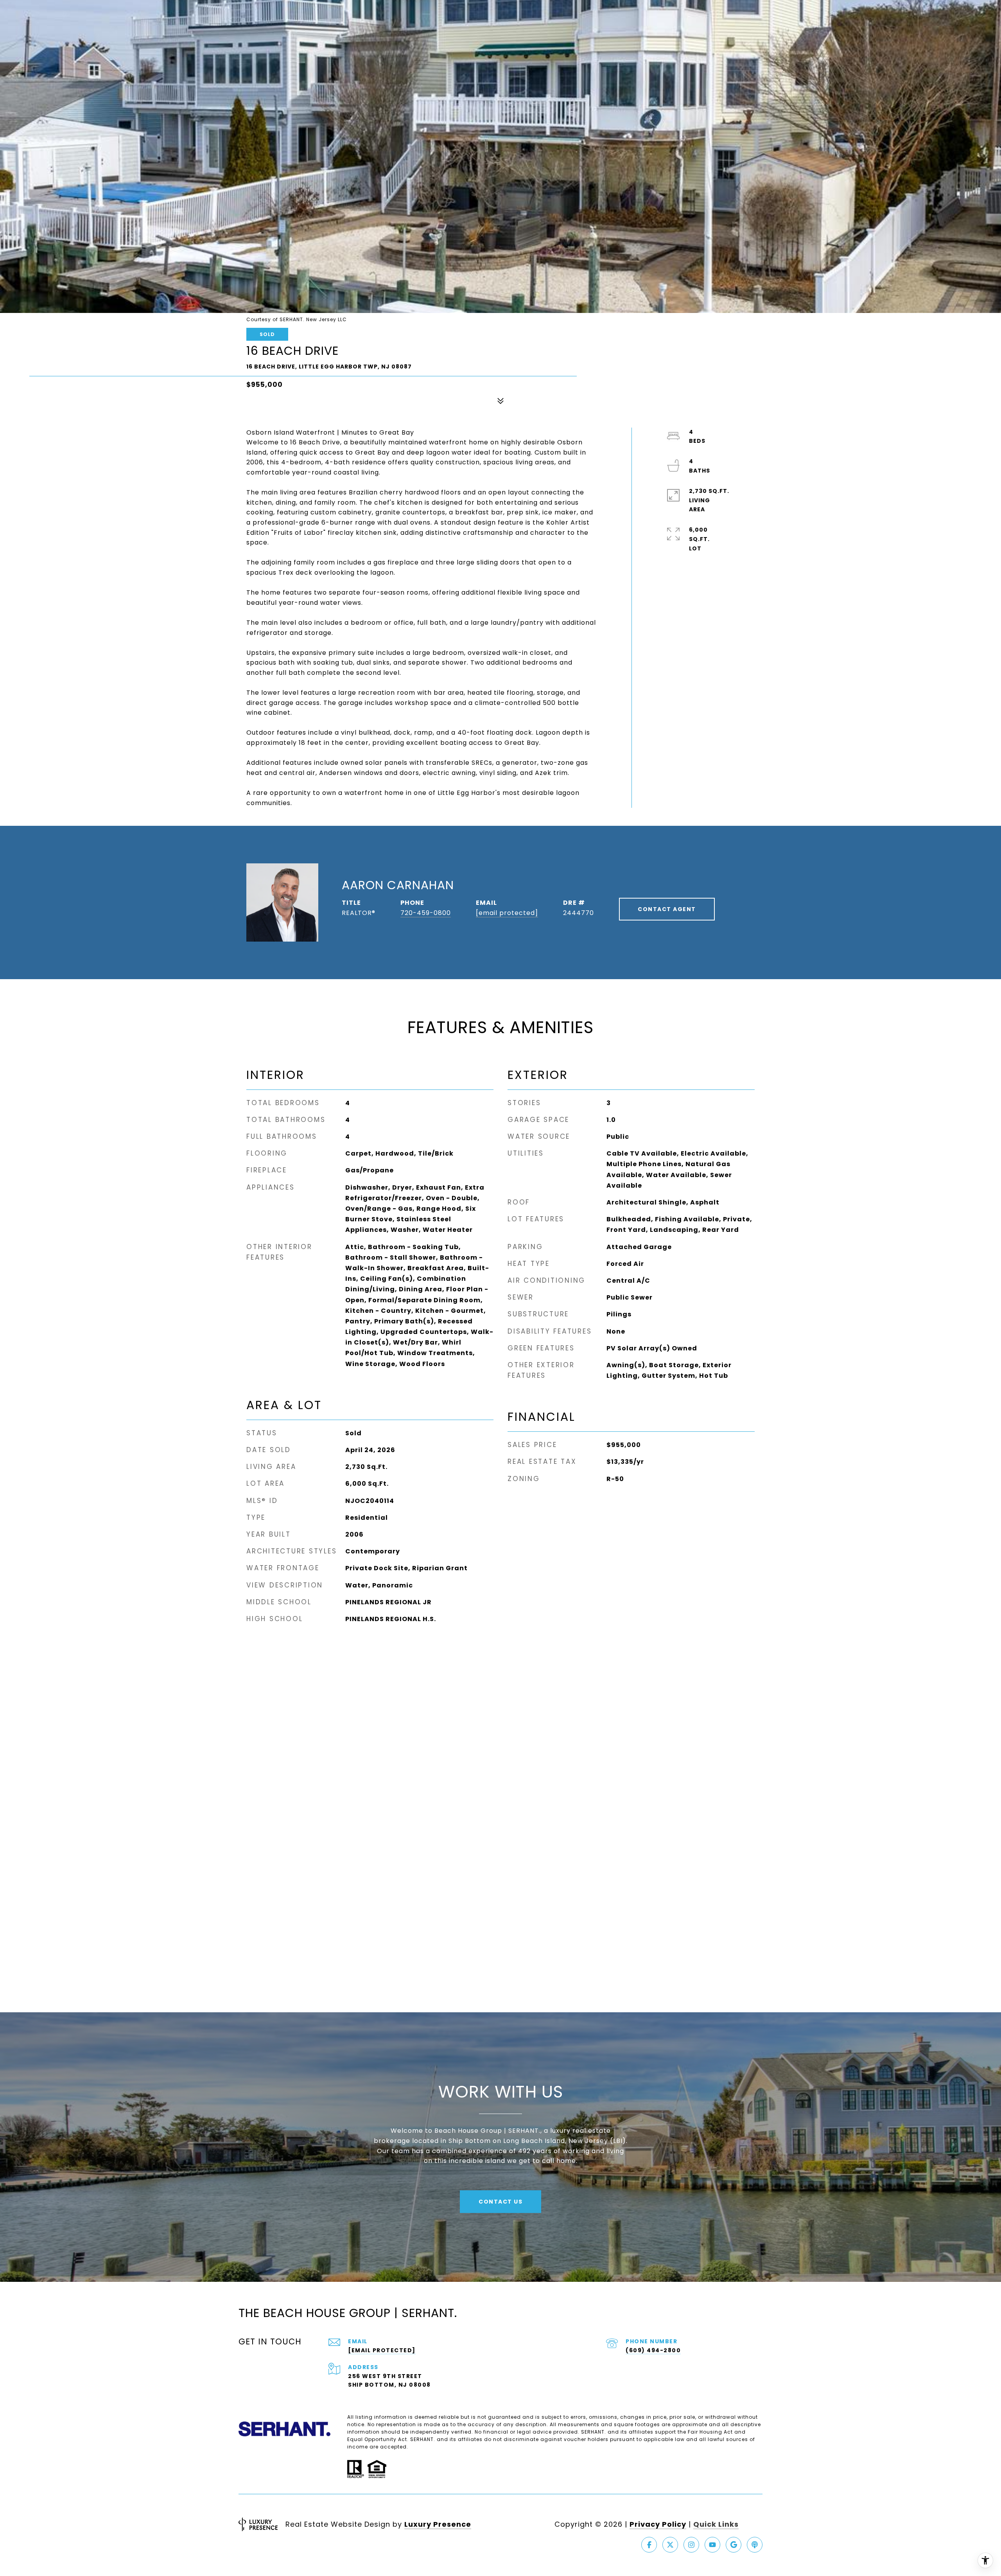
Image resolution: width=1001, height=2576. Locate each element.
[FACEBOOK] (649, 2545)
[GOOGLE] (734, 2545)
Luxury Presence (438, 2524)
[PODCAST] (755, 2545)
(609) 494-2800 (653, 2350)
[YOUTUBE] (712, 2545)
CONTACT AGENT (667, 909)
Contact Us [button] (500, 2202)
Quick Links (716, 2524)
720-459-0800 (426, 913)
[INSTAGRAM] (691, 2545)
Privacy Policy (658, 2524)
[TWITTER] (670, 2545)
